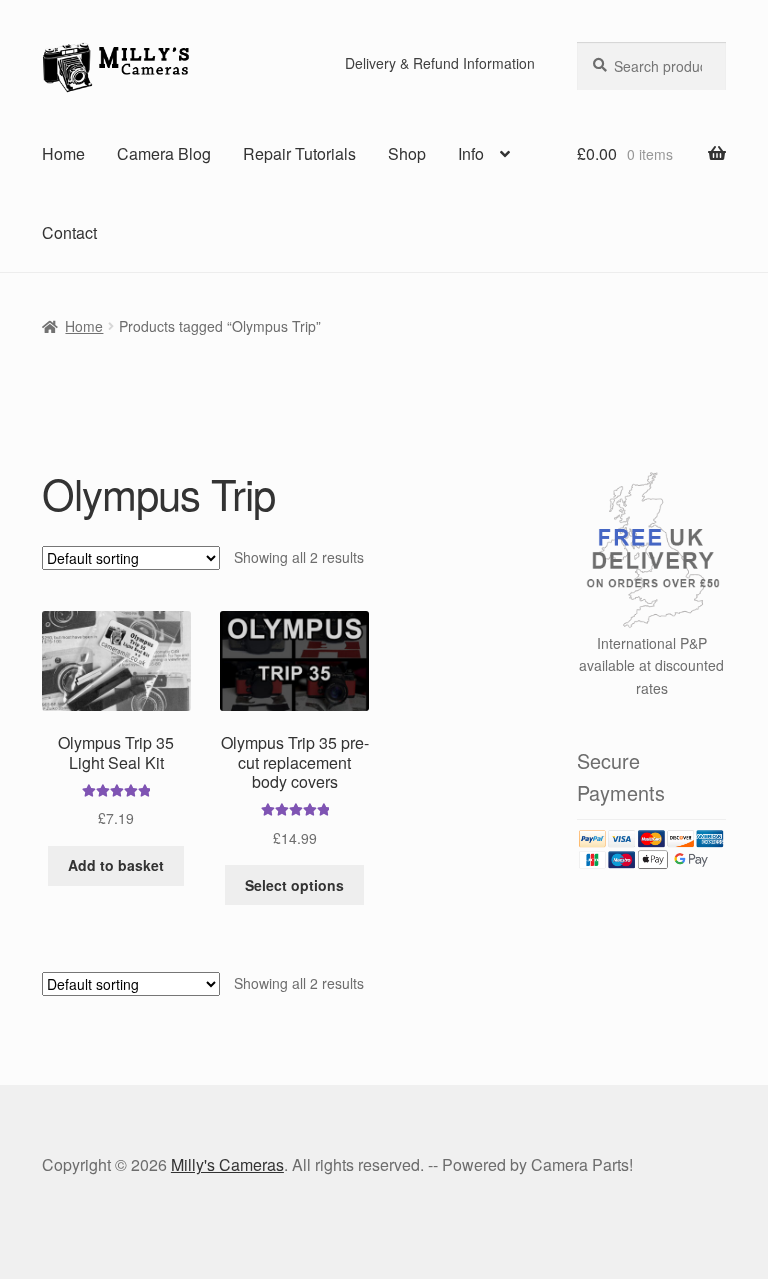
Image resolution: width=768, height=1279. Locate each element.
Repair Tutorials (299, 153)
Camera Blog (164, 153)
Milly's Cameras (227, 1164)
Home (63, 153)
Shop (407, 153)
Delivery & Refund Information (440, 63)
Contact (69, 232)
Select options (294, 885)
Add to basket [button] (116, 865)
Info (471, 153)
